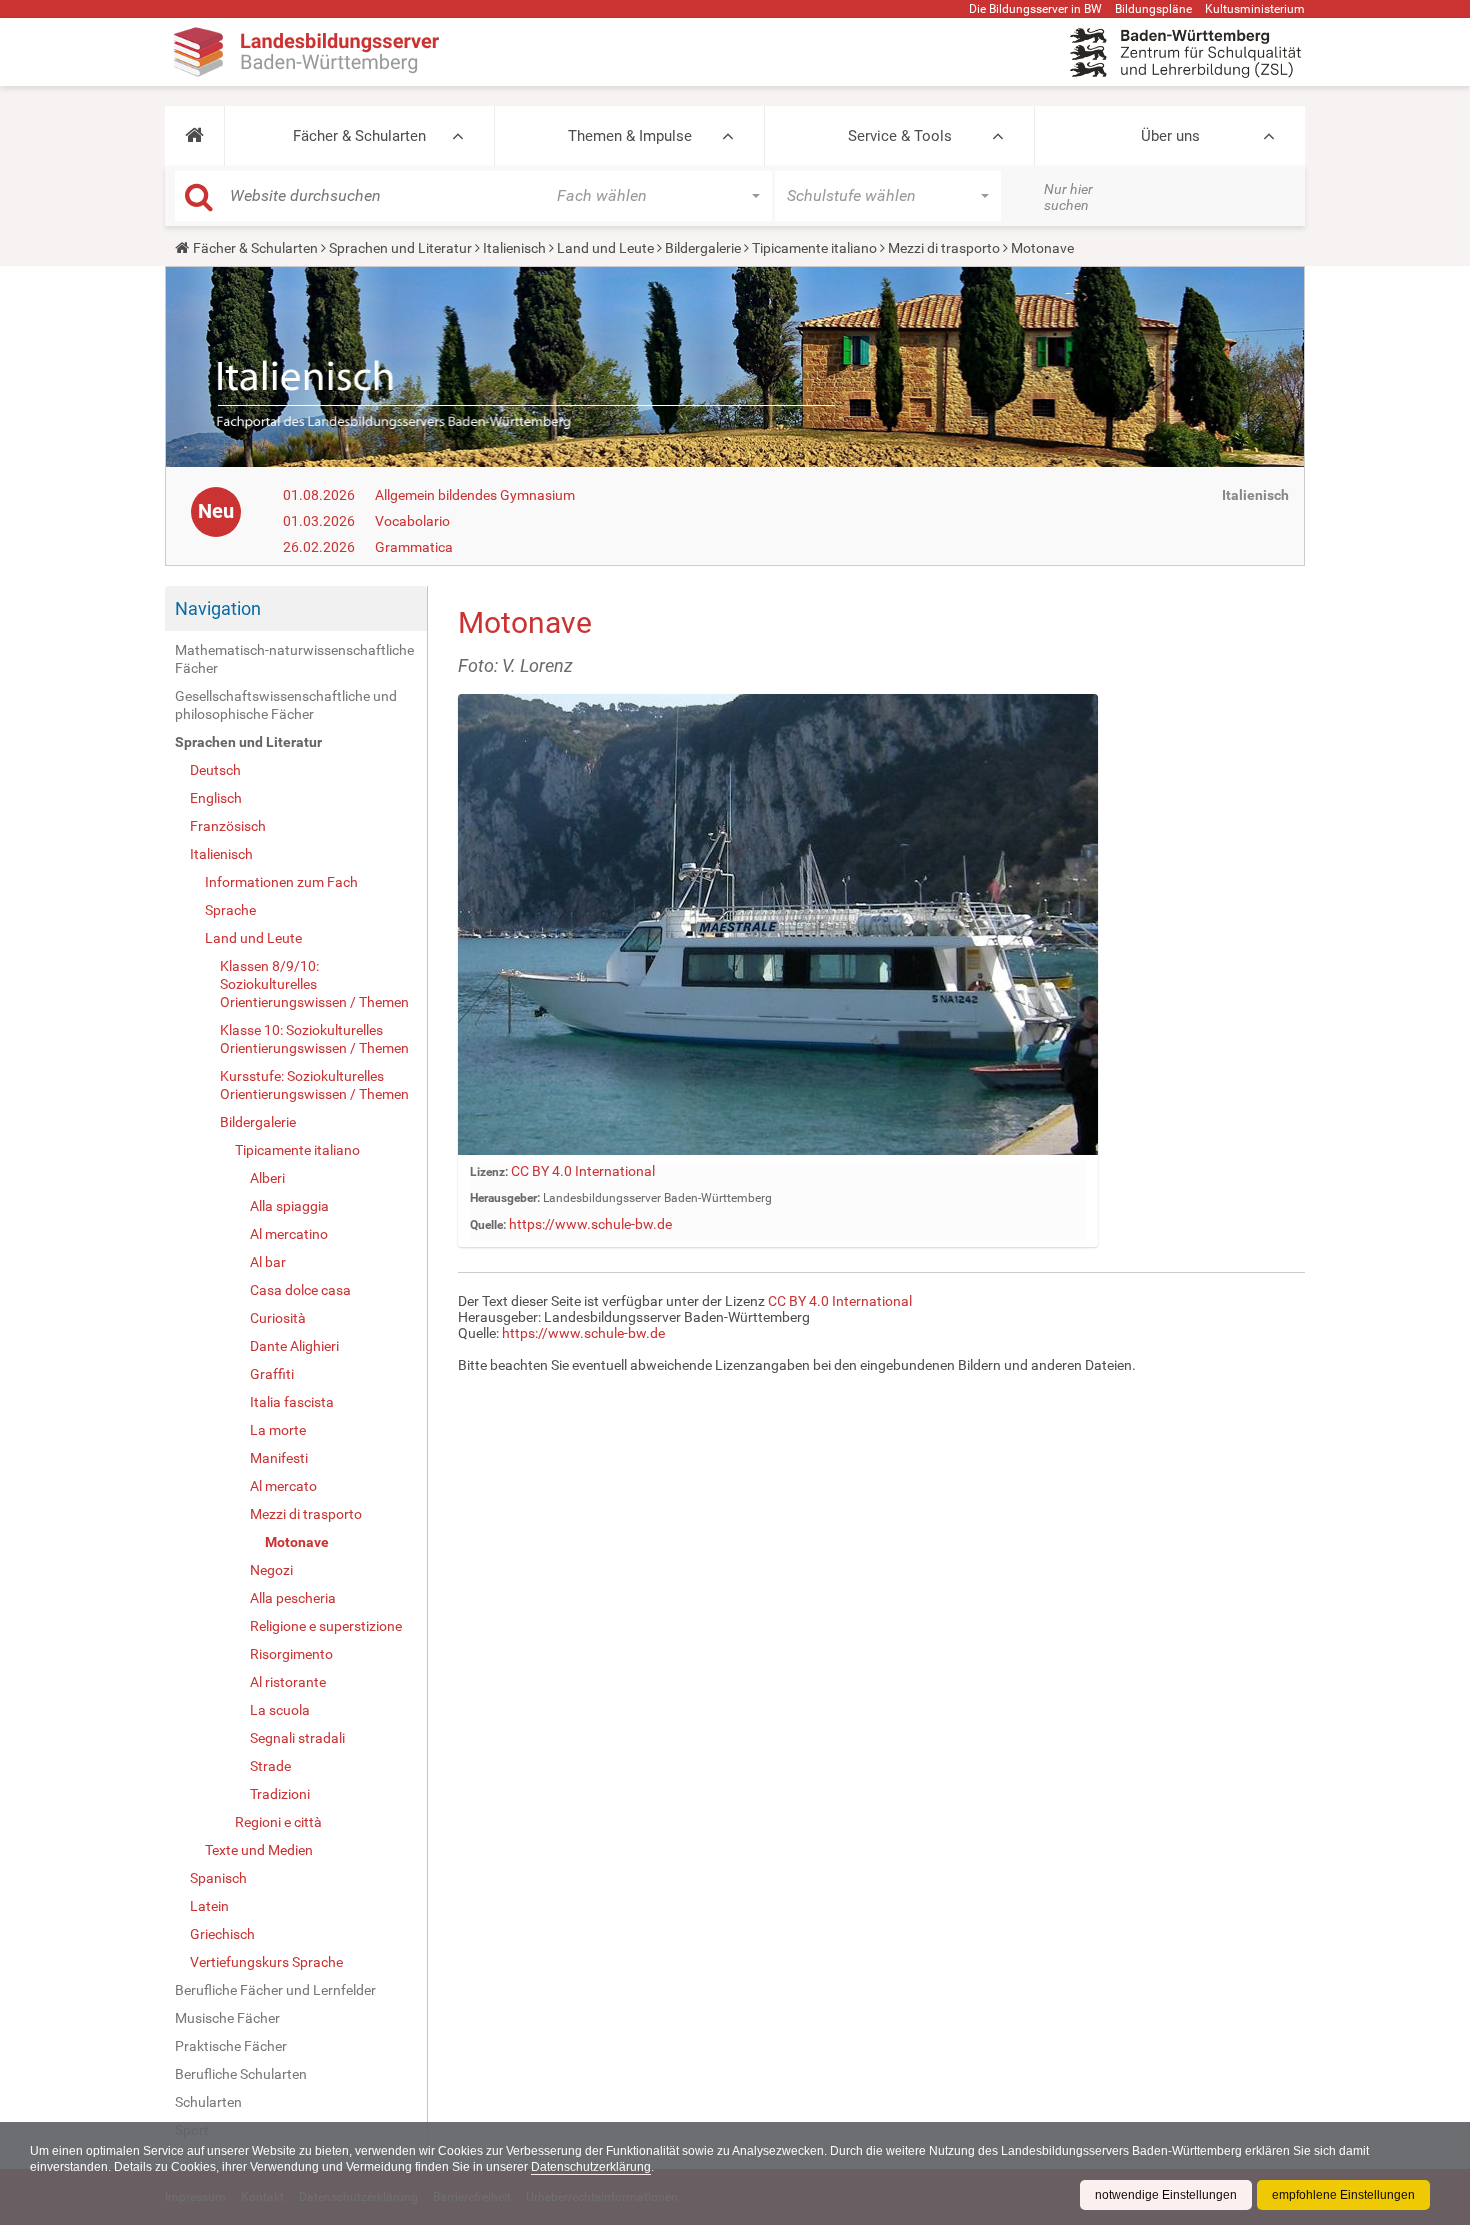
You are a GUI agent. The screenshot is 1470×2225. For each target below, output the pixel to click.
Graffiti (272, 1374)
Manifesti (279, 1458)
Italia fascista (292, 1402)
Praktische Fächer (231, 2046)
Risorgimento (291, 1654)
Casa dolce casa (300, 1290)
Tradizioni (280, 1794)
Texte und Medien (259, 1850)
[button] (194, 136)
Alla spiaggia (289, 1206)
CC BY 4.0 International (583, 1171)
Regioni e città (278, 1822)
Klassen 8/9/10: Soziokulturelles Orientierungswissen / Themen (314, 984)
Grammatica (414, 547)
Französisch (228, 826)
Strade (270, 1766)
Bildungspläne (1153, 9)
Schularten (208, 2102)
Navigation (218, 608)
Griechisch (222, 1934)
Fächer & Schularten (359, 136)
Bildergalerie (703, 248)
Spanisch (218, 1878)
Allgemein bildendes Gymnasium (475, 495)
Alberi (267, 1178)
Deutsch (215, 770)
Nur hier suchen (1068, 197)
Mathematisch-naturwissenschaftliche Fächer (294, 659)
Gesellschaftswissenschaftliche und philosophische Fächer (286, 705)
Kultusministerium (1255, 9)
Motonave (297, 1542)
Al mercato (283, 1486)
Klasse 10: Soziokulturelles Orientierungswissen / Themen (314, 1039)
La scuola (280, 1710)
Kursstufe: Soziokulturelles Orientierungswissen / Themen (314, 1085)
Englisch (216, 798)
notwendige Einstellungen (1166, 2195)
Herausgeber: (505, 1198)
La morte (278, 1430)
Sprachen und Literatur (400, 248)
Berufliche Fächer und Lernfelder (275, 1990)
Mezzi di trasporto (944, 248)
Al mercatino (289, 1234)
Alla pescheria (293, 1598)
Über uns (1170, 136)
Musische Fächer (227, 2018)
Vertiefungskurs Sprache (266, 1962)
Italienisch (514, 248)
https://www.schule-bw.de (590, 1224)
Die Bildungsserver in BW (1035, 9)
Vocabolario (412, 521)
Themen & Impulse (630, 136)
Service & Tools (900, 136)
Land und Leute (605, 248)
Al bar (268, 1262)
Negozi (271, 1570)
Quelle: (488, 1225)
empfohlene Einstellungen (1343, 2195)
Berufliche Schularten (241, 2074)
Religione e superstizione (326, 1626)
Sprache (230, 910)
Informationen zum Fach (281, 882)
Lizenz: (489, 1172)
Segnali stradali (297, 1738)
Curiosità (278, 1318)
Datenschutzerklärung (591, 2167)
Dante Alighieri (294, 1346)
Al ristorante (288, 1682)
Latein (209, 1906)
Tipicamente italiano (814, 248)
